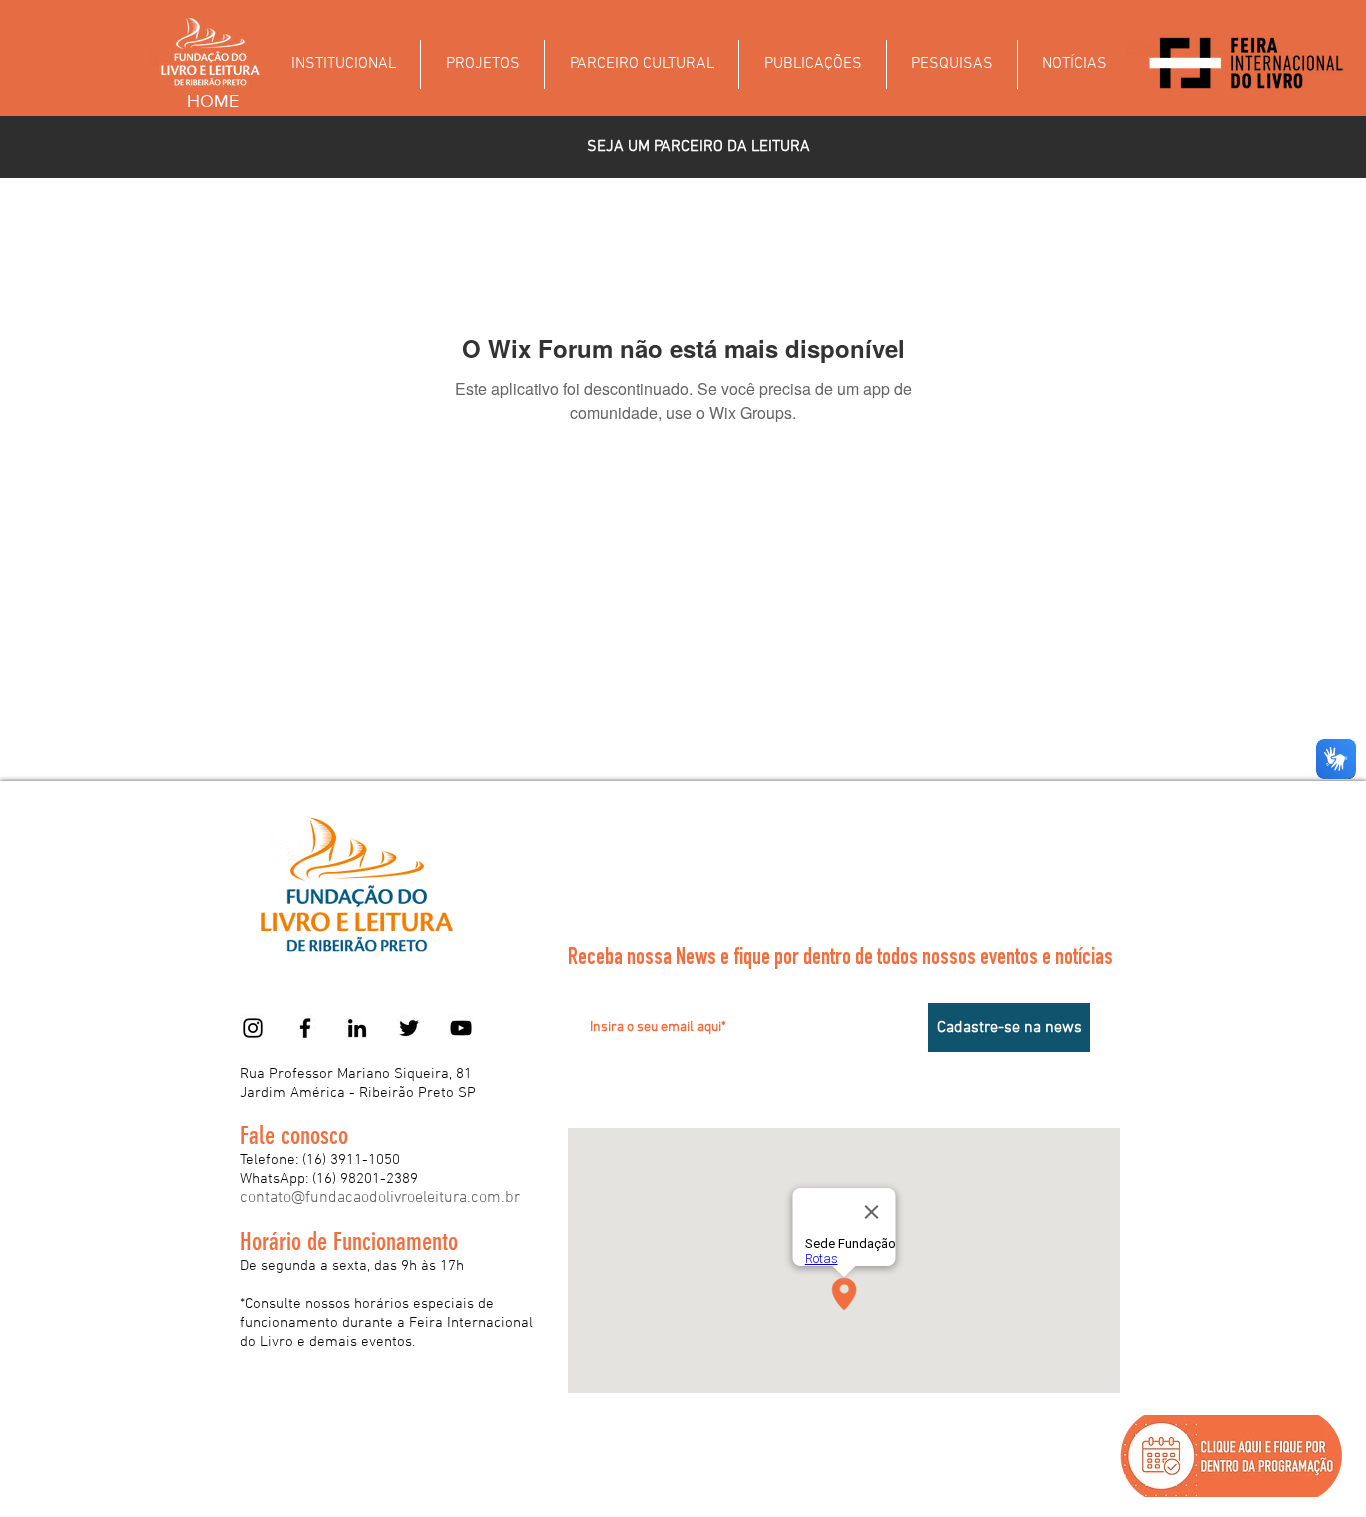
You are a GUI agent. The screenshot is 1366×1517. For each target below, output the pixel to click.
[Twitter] (409, 1028)
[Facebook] (305, 1028)
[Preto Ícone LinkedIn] (357, 1028)
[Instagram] (253, 1028)
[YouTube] (461, 1028)
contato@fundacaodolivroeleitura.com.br (380, 1198)
